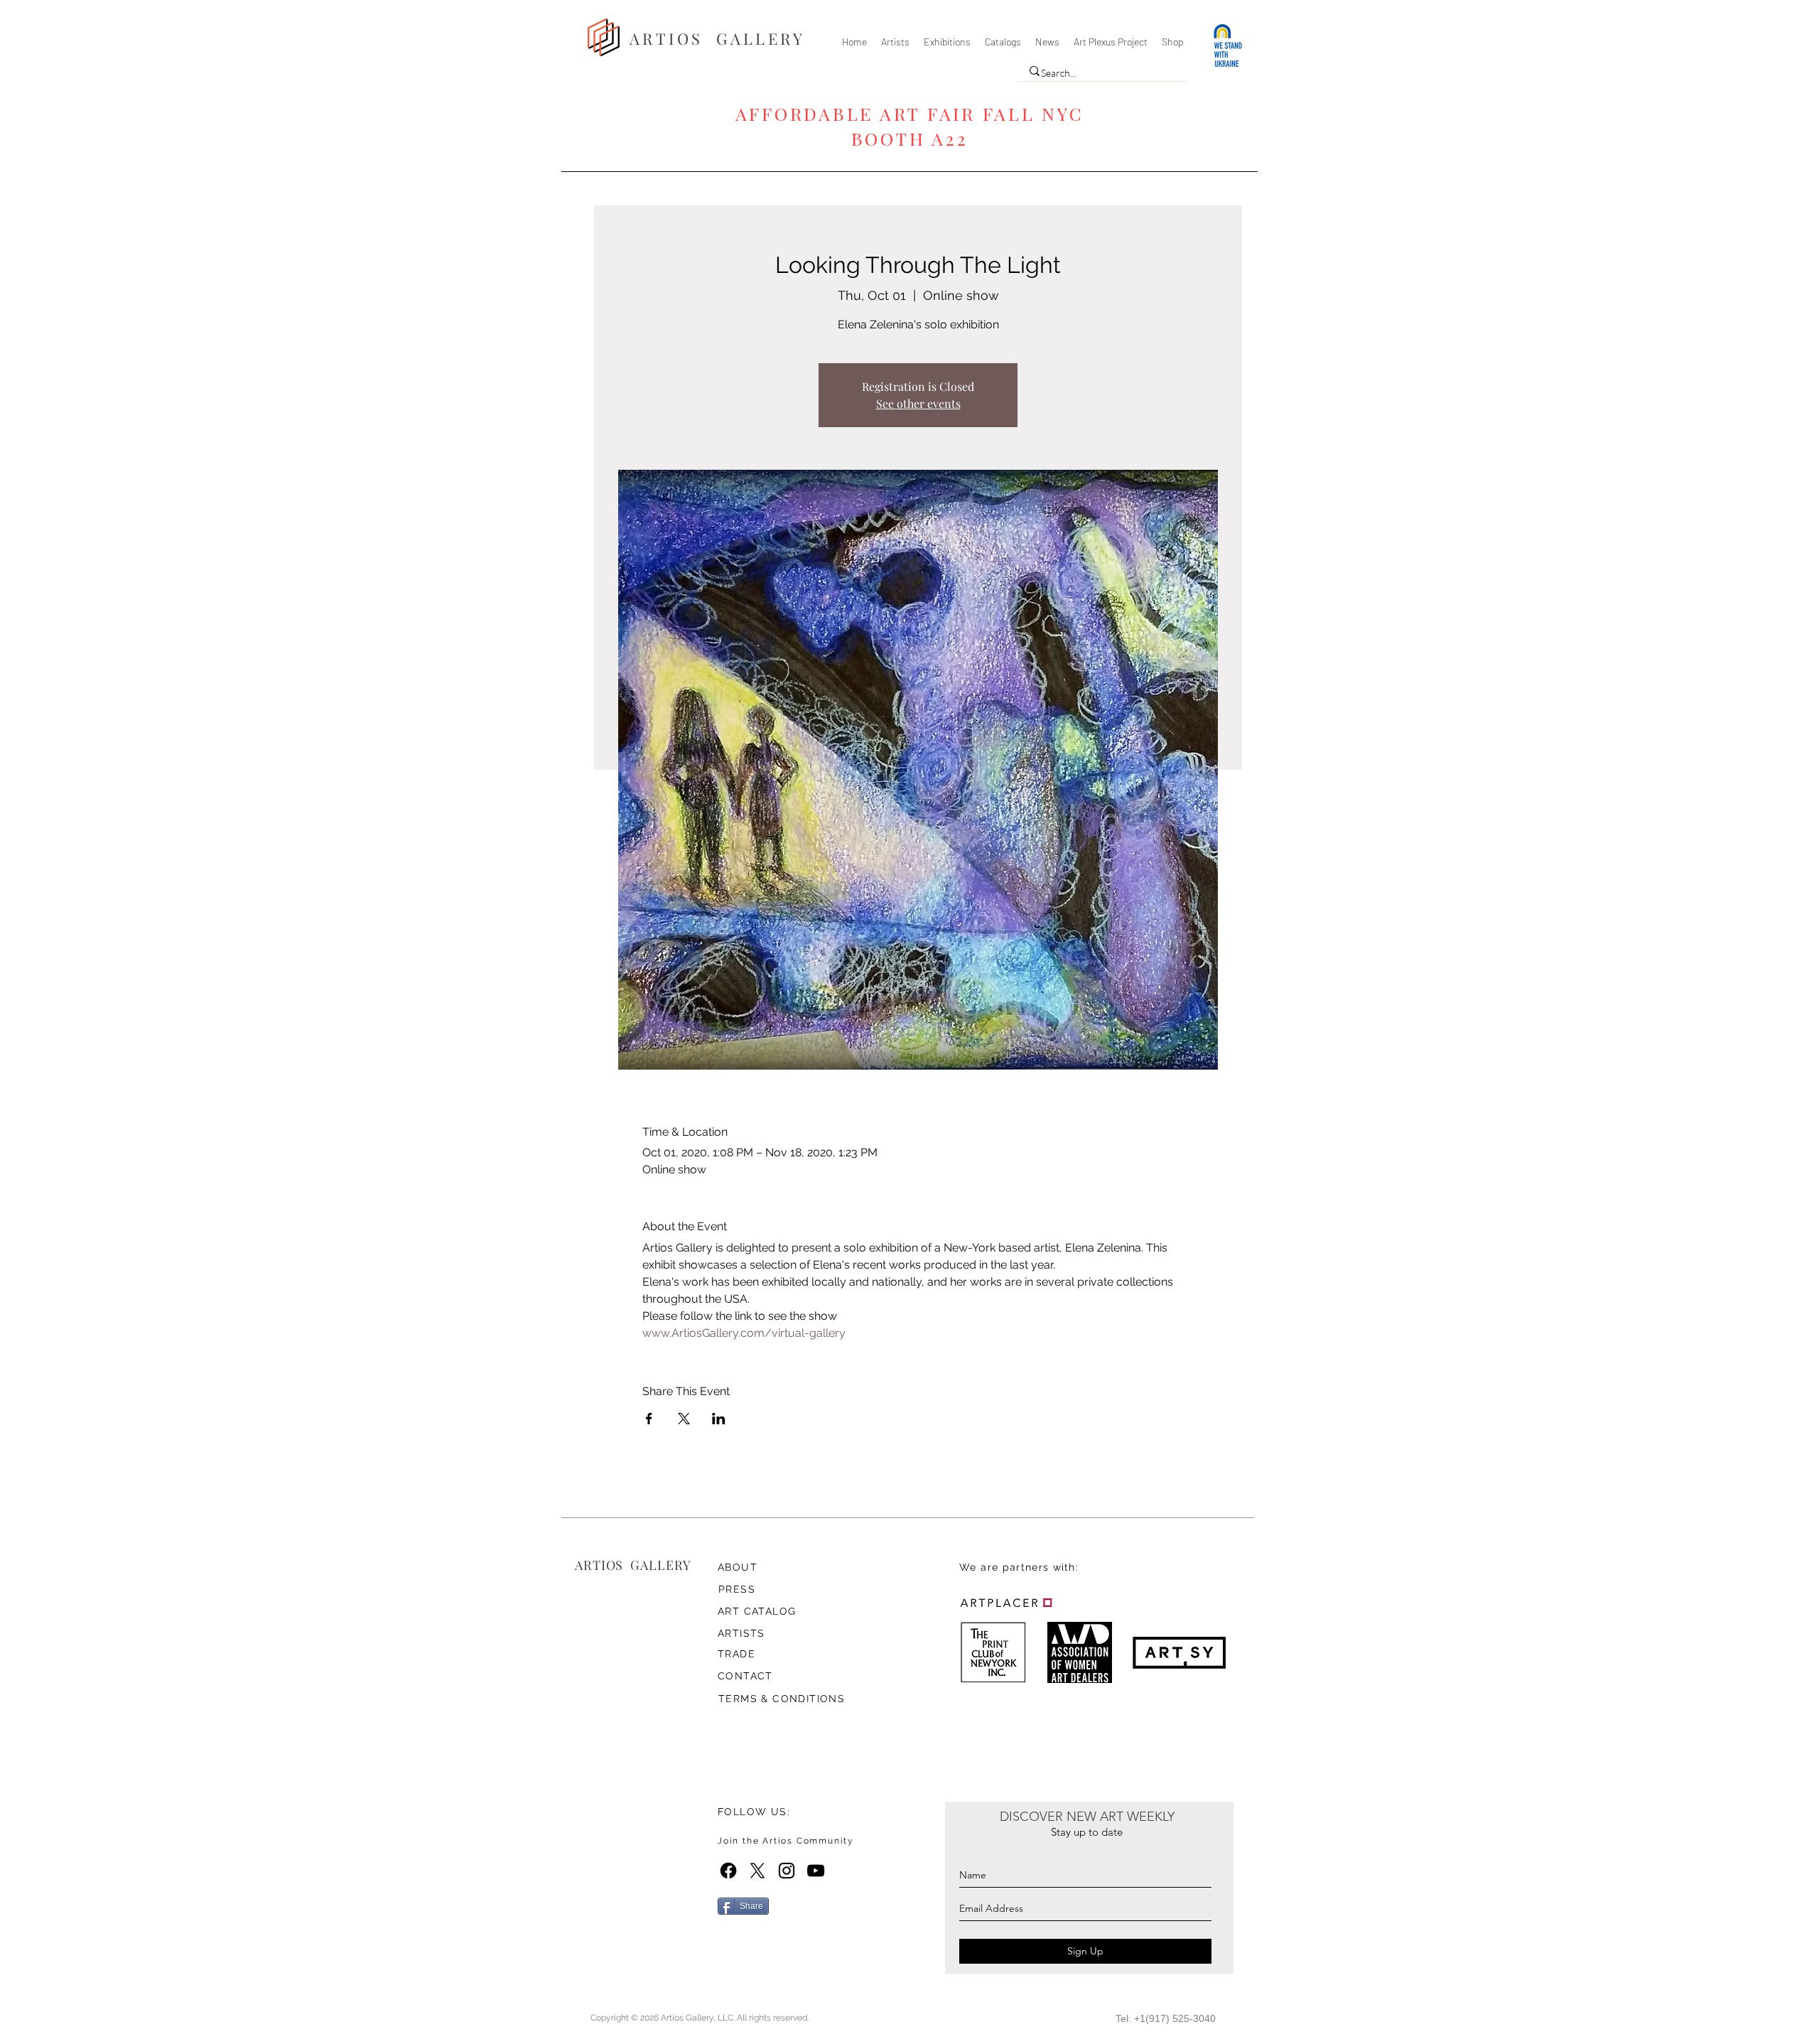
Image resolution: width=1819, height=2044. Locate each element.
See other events (918, 403)
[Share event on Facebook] (649, 1419)
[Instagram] (787, 1871)
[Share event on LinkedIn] (719, 1419)
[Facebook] (728, 1871)
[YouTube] (816, 1871)
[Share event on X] (684, 1419)
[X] (757, 1871)
